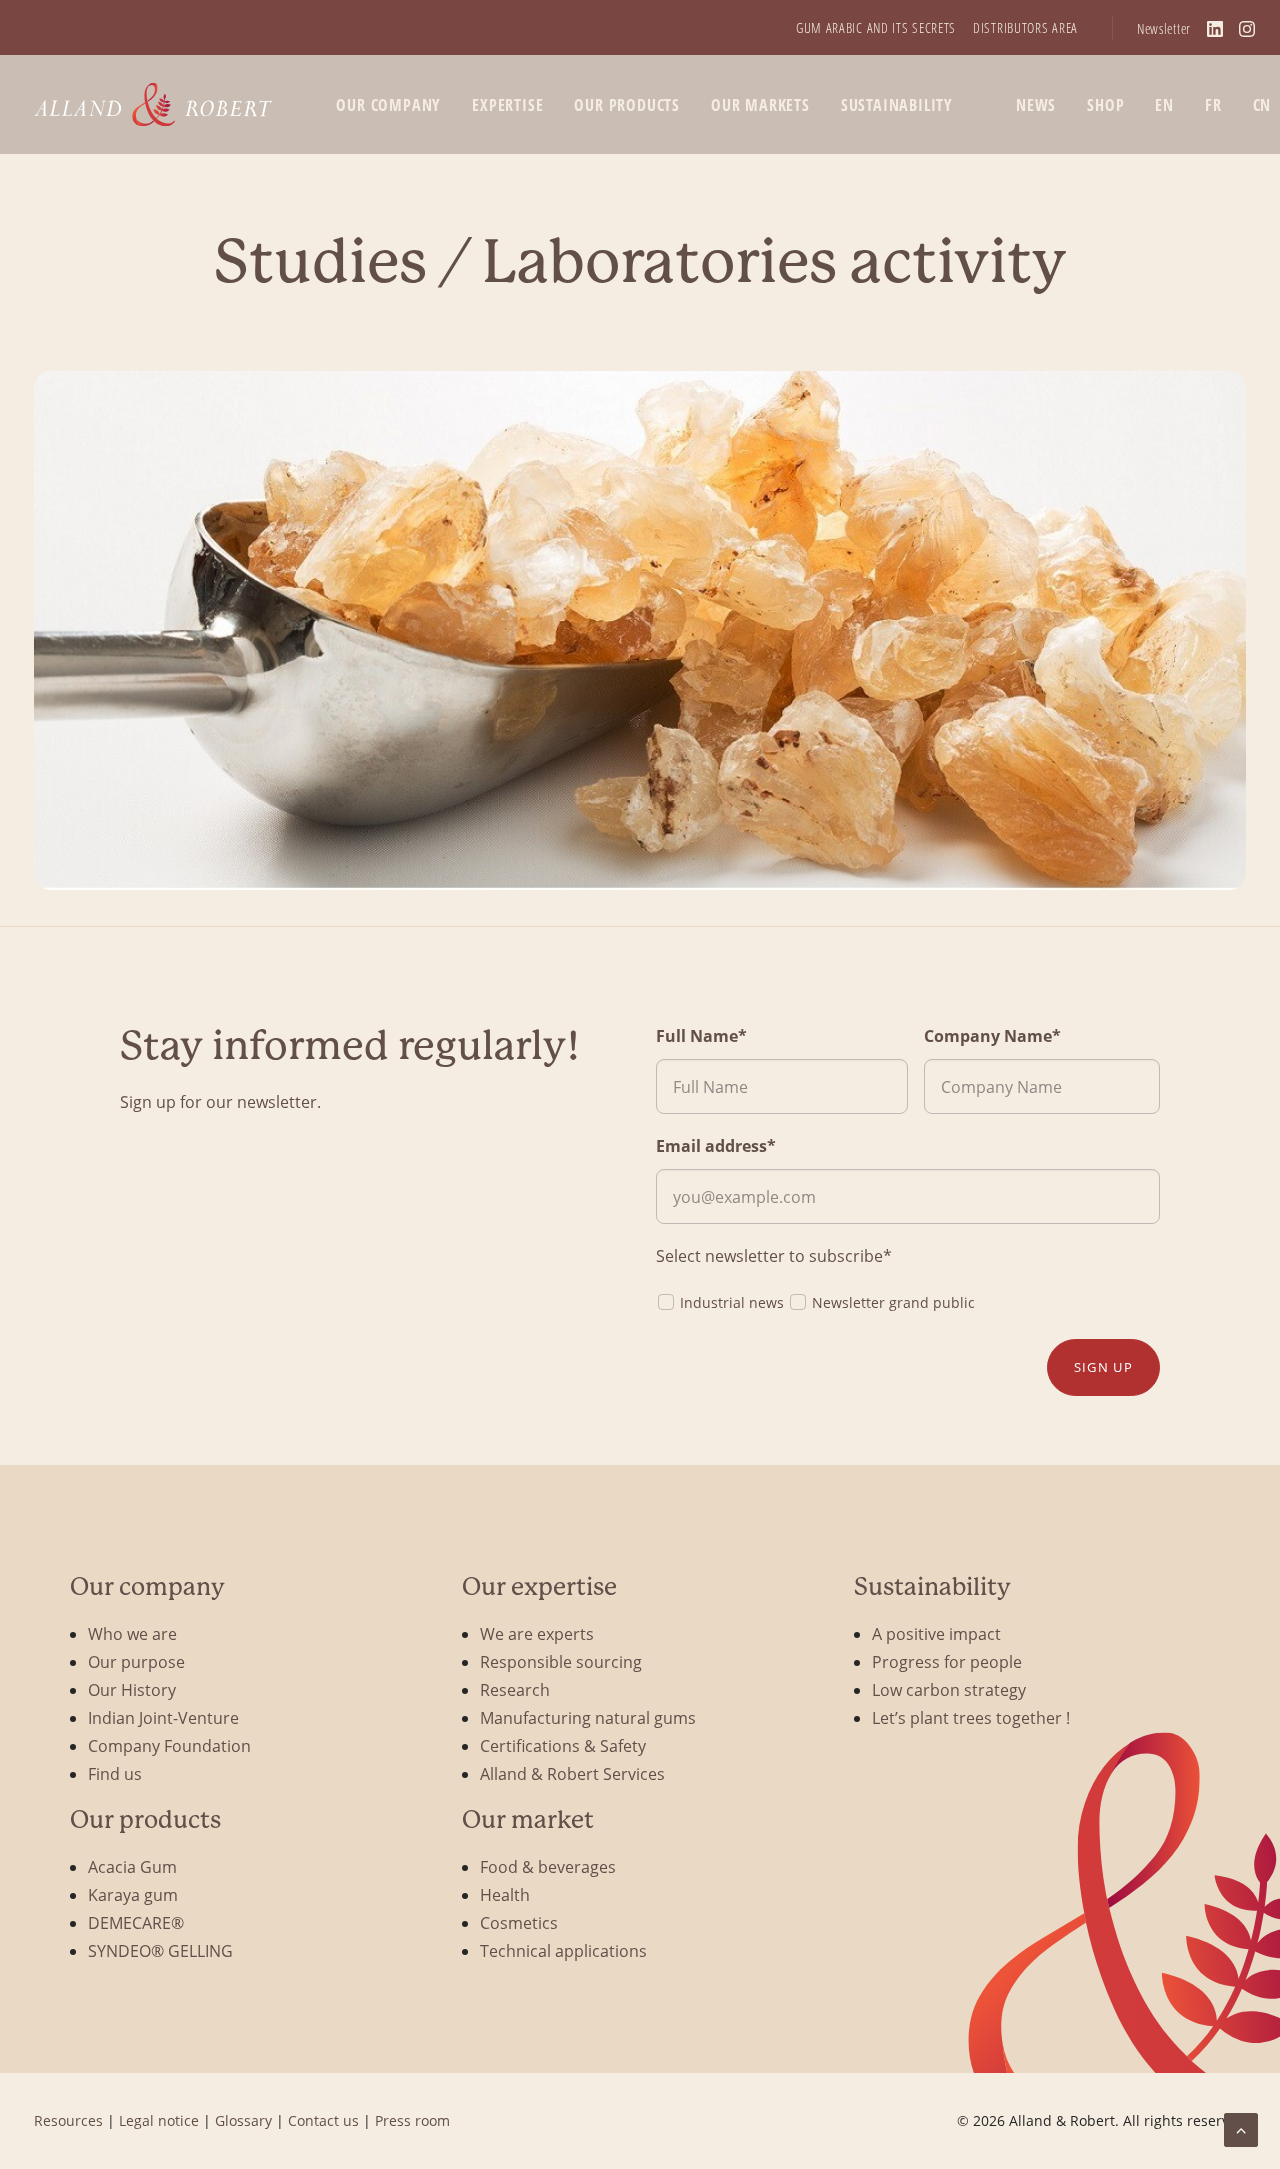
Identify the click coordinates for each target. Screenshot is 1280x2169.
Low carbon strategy (949, 1689)
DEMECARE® (136, 1922)
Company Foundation (169, 1745)
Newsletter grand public (893, 1302)
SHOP (1105, 105)
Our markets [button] (760, 105)
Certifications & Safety (563, 1745)
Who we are (132, 1633)
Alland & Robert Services (572, 1773)
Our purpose (136, 1661)
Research (515, 1689)
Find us (115, 1773)
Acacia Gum (132, 1866)
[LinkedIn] (1215, 29)
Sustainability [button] (897, 105)
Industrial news (732, 1302)
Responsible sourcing (561, 1661)
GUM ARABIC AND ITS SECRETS (876, 27)
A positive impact (936, 1633)
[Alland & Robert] (153, 104)
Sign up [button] (1103, 1367)
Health (505, 1894)
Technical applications (563, 1950)
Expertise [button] (507, 105)
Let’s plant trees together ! (971, 1717)
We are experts (537, 1633)
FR (1213, 105)
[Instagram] (1247, 29)
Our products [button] (627, 105)
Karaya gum (133, 1894)
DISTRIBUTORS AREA (1025, 27)
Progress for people (947, 1661)
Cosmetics (519, 1922)
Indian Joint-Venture (163, 1717)
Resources (68, 2120)
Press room (412, 2120)
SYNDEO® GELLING (160, 1950)
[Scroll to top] (1241, 2127)
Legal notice (159, 2120)
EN (1164, 105)
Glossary (243, 2120)
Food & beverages (548, 1866)
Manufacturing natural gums (588, 1717)
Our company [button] (388, 105)
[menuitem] (876, 27)
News (1036, 105)
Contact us (323, 2120)
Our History (132, 1689)
